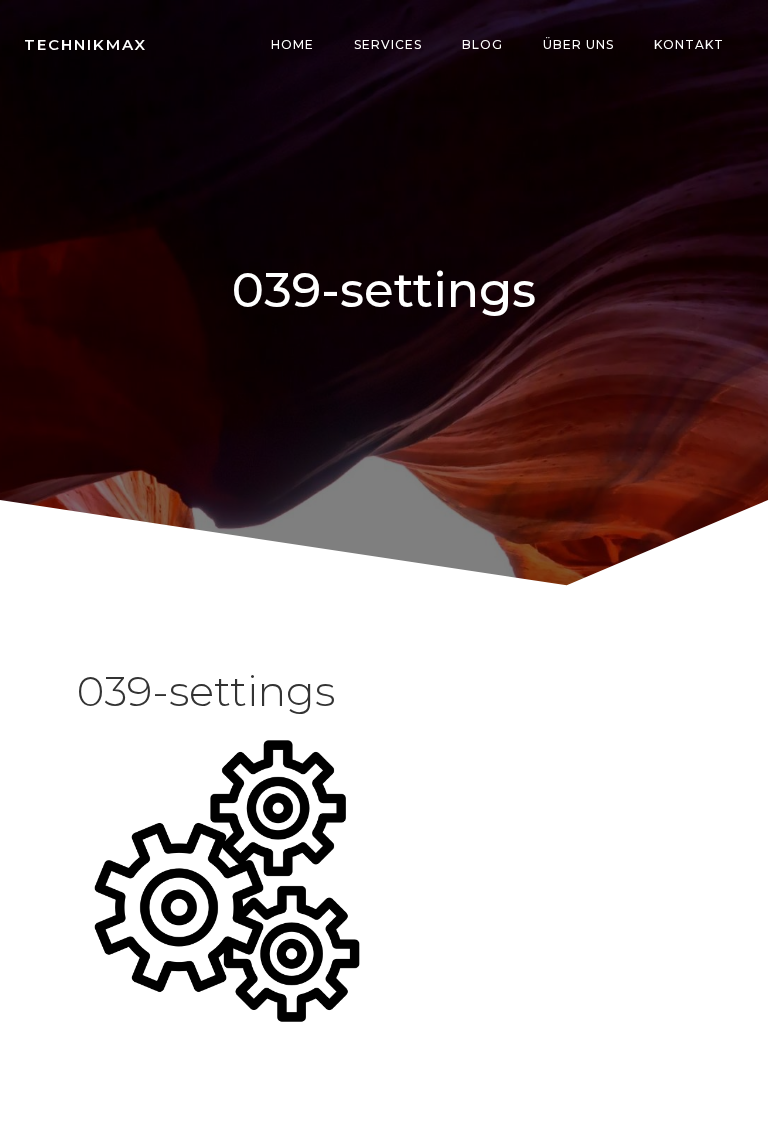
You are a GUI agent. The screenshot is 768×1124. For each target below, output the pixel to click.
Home (292, 44)
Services (388, 44)
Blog (482, 44)
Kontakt (689, 44)
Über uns (578, 44)
